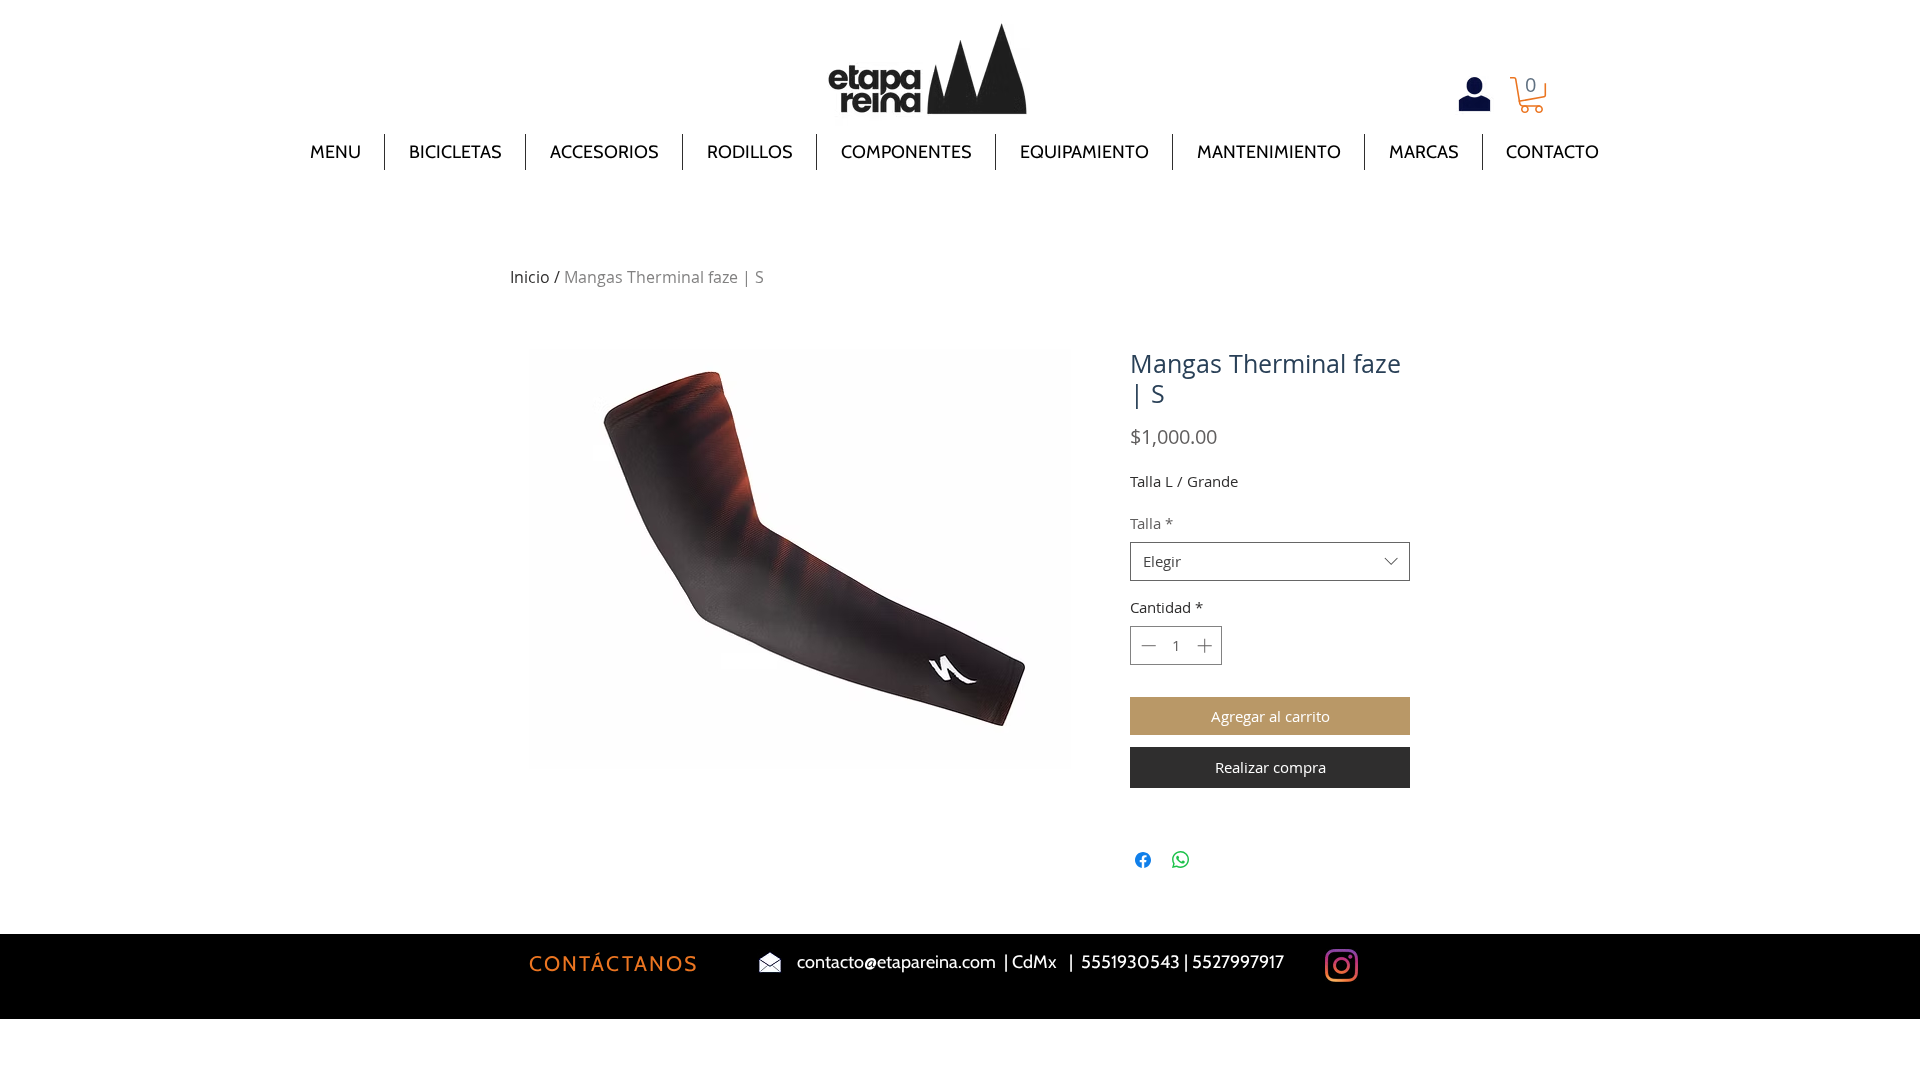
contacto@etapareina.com (896, 962)
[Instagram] (1341, 965)
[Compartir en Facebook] (1143, 860)
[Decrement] (1146, 645)
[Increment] (1206, 645)
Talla (1151, 523)
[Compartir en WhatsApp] (1181, 860)
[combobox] (1270, 561)
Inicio (530, 277)
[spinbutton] (1176, 645)
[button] (1531, 95)
